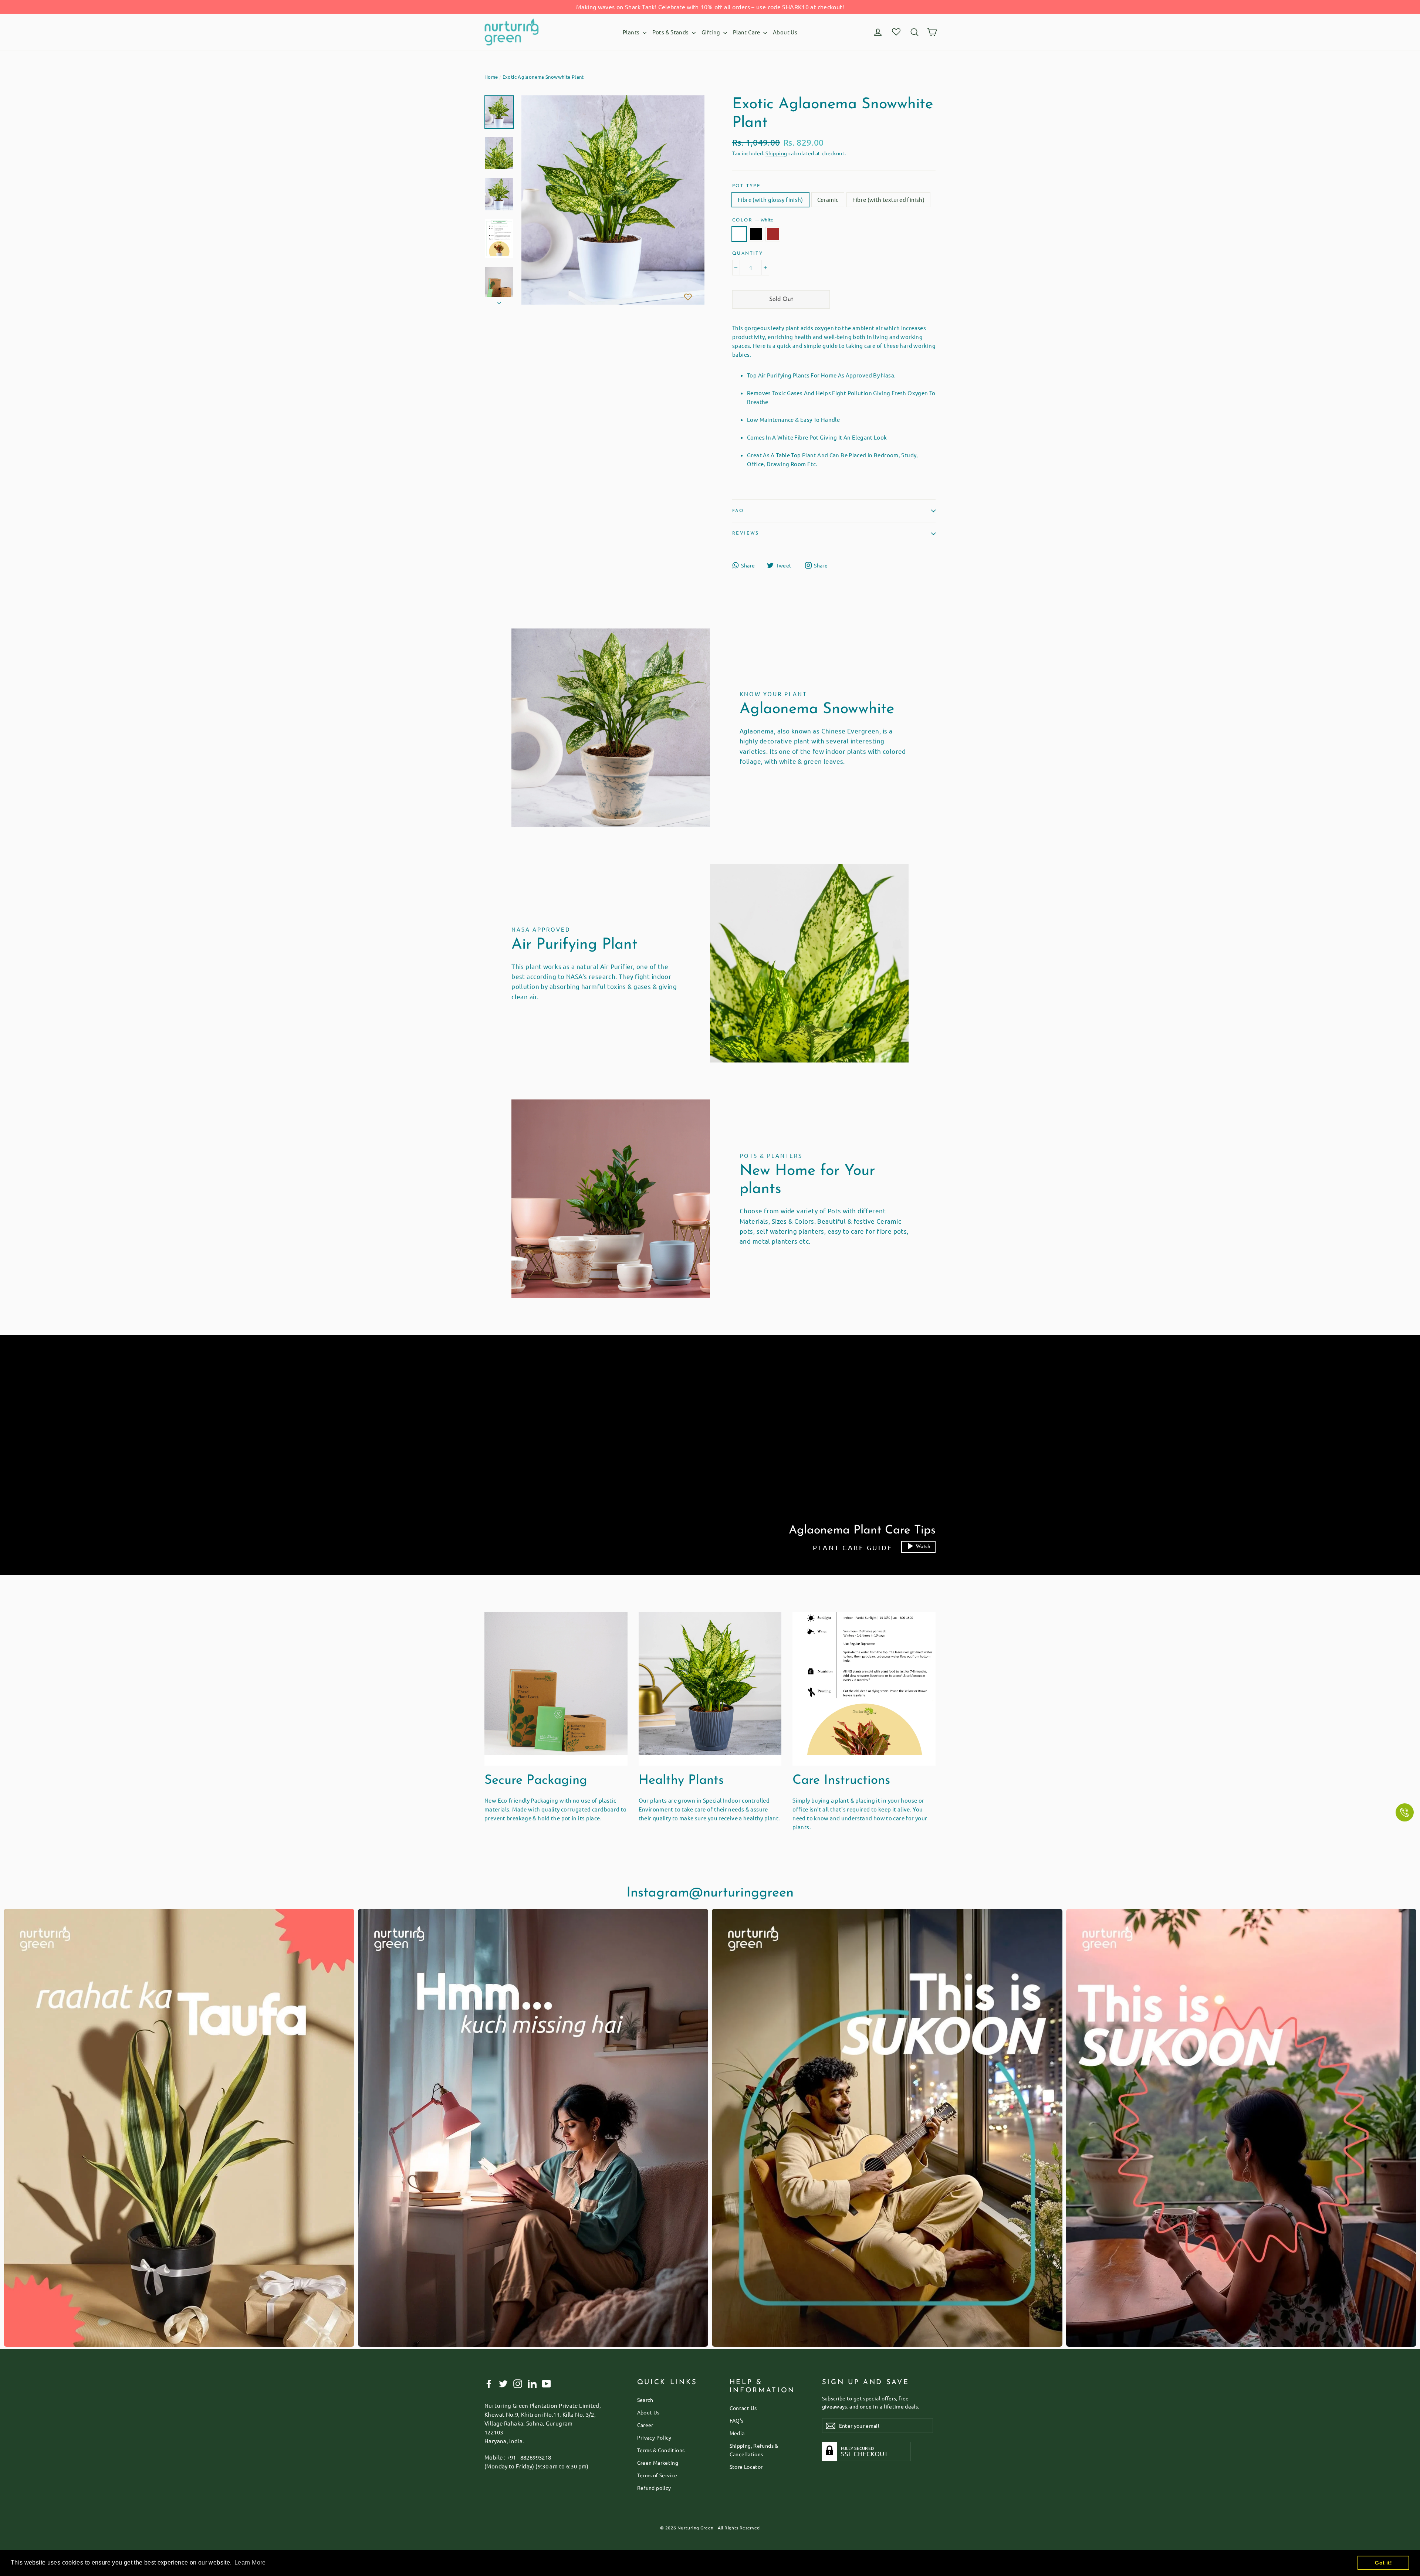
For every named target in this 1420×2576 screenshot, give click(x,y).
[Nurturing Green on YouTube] (547, 2383)
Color (753, 220)
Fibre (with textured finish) (888, 199)
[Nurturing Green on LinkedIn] (532, 2383)
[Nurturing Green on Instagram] (518, 2383)
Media (737, 2433)
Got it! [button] (1383, 2563)
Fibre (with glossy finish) (770, 199)
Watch (923, 1547)
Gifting (711, 32)
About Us (785, 32)
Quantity (748, 254)
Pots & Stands (671, 32)
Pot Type (746, 186)
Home (491, 77)
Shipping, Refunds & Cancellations (754, 2450)
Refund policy (654, 2488)
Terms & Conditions (661, 2450)
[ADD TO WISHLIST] (688, 297)
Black (756, 234)
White (739, 234)
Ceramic (828, 199)
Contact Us (743, 2408)
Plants (632, 32)
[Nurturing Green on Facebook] (489, 2383)
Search (645, 2400)
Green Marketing (658, 2463)
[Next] (499, 301)
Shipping (776, 153)
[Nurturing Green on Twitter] (503, 2383)
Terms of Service (657, 2475)
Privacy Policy (654, 2437)
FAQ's (737, 2420)
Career (645, 2425)
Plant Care (747, 32)
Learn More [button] (250, 2563)
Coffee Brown (773, 234)
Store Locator (746, 2467)
